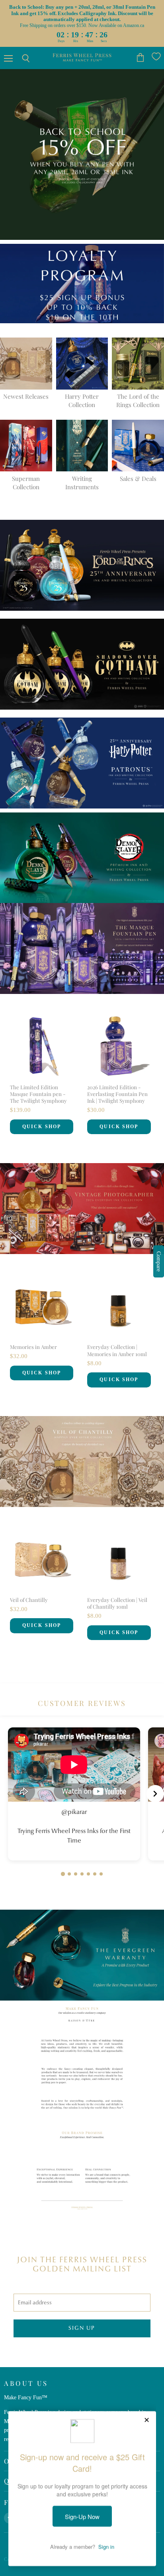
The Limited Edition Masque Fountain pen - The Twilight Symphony (38, 1094)
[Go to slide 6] (95, 1874)
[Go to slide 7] (101, 1874)
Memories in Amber (33, 1347)
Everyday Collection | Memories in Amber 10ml (117, 1350)
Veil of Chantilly (29, 1600)
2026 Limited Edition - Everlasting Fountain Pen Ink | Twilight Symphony (117, 1094)
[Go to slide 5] (88, 1874)
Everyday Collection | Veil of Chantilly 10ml (117, 1603)
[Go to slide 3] (76, 1874)
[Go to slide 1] (63, 1874)
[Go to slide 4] (82, 1874)
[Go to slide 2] (69, 1874)
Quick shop (42, 1127)
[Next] (155, 1794)
